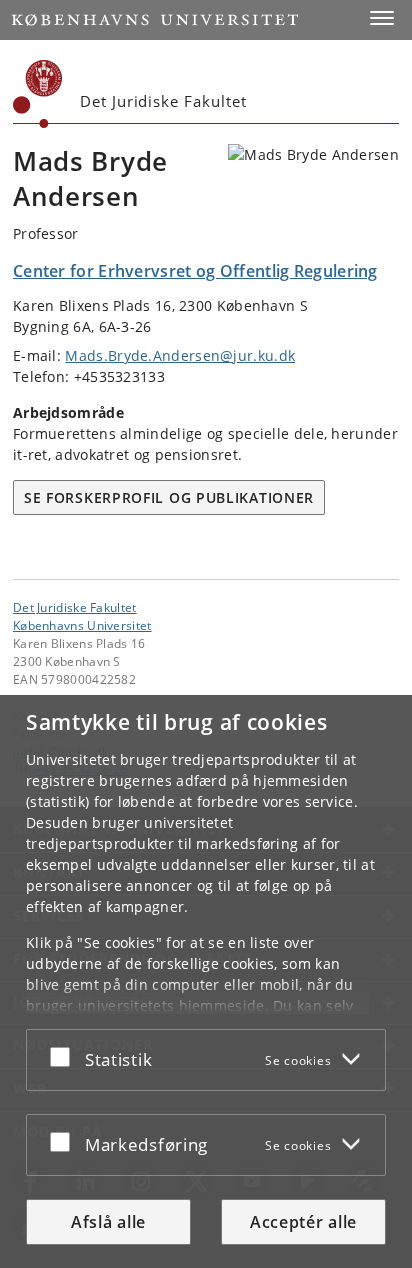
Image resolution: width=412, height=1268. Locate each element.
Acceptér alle (303, 1222)
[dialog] (206, 981)
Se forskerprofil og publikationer (169, 497)
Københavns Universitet (82, 625)
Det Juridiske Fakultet (75, 607)
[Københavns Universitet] (38, 94)
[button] (382, 18)
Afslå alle (108, 1222)
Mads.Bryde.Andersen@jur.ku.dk (180, 355)
